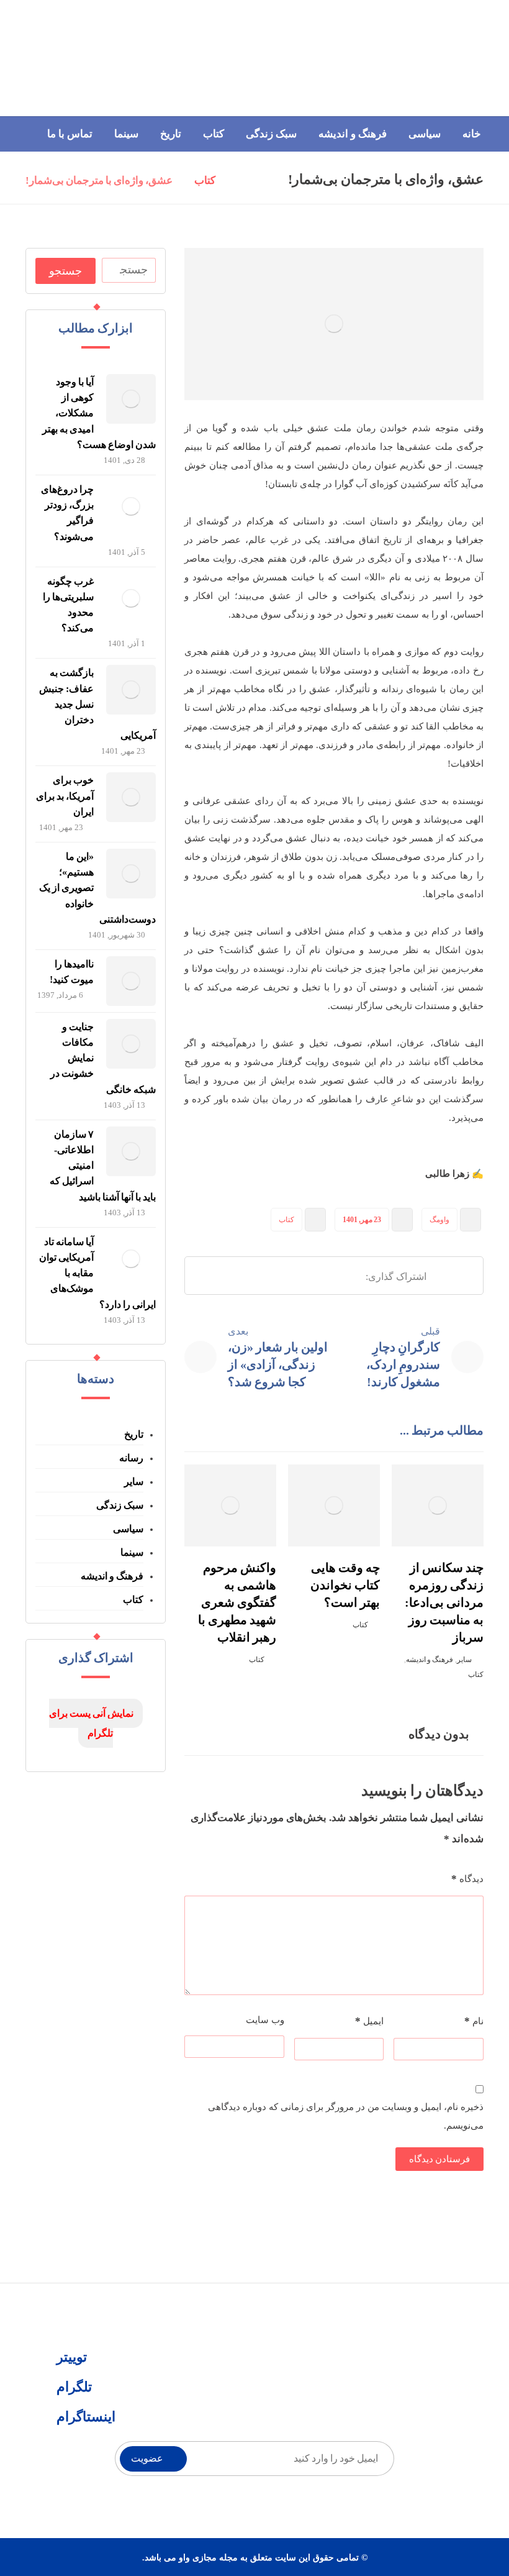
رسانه (131, 1458)
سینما (132, 1552)
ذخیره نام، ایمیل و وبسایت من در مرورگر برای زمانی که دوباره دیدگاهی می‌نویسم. (346, 2116)
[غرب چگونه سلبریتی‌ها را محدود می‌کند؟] (131, 598)
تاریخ (134, 1434)
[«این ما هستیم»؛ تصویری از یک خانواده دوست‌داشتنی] (131, 874)
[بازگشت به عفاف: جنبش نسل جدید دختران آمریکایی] (131, 690)
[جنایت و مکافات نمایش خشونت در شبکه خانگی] (131, 1044)
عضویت (147, 2458)
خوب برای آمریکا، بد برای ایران (65, 796)
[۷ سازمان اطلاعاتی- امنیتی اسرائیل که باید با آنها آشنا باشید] (131, 1151)
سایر (464, 1660)
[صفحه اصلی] (241, 181)
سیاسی (128, 1529)
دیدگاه (467, 1879)
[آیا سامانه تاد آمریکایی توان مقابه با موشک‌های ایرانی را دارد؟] (131, 1259)
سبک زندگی (120, 1505)
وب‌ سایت (265, 2020)
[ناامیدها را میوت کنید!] (131, 981)
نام (474, 2021)
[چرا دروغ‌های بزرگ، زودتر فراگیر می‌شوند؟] (131, 506)
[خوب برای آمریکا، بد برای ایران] (131, 797)
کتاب (286, 1220)
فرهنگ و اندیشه (430, 1660)
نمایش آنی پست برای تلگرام (91, 1723)
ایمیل (369, 2021)
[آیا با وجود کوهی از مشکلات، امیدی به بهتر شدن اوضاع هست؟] (131, 399)
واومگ (439, 1220)
